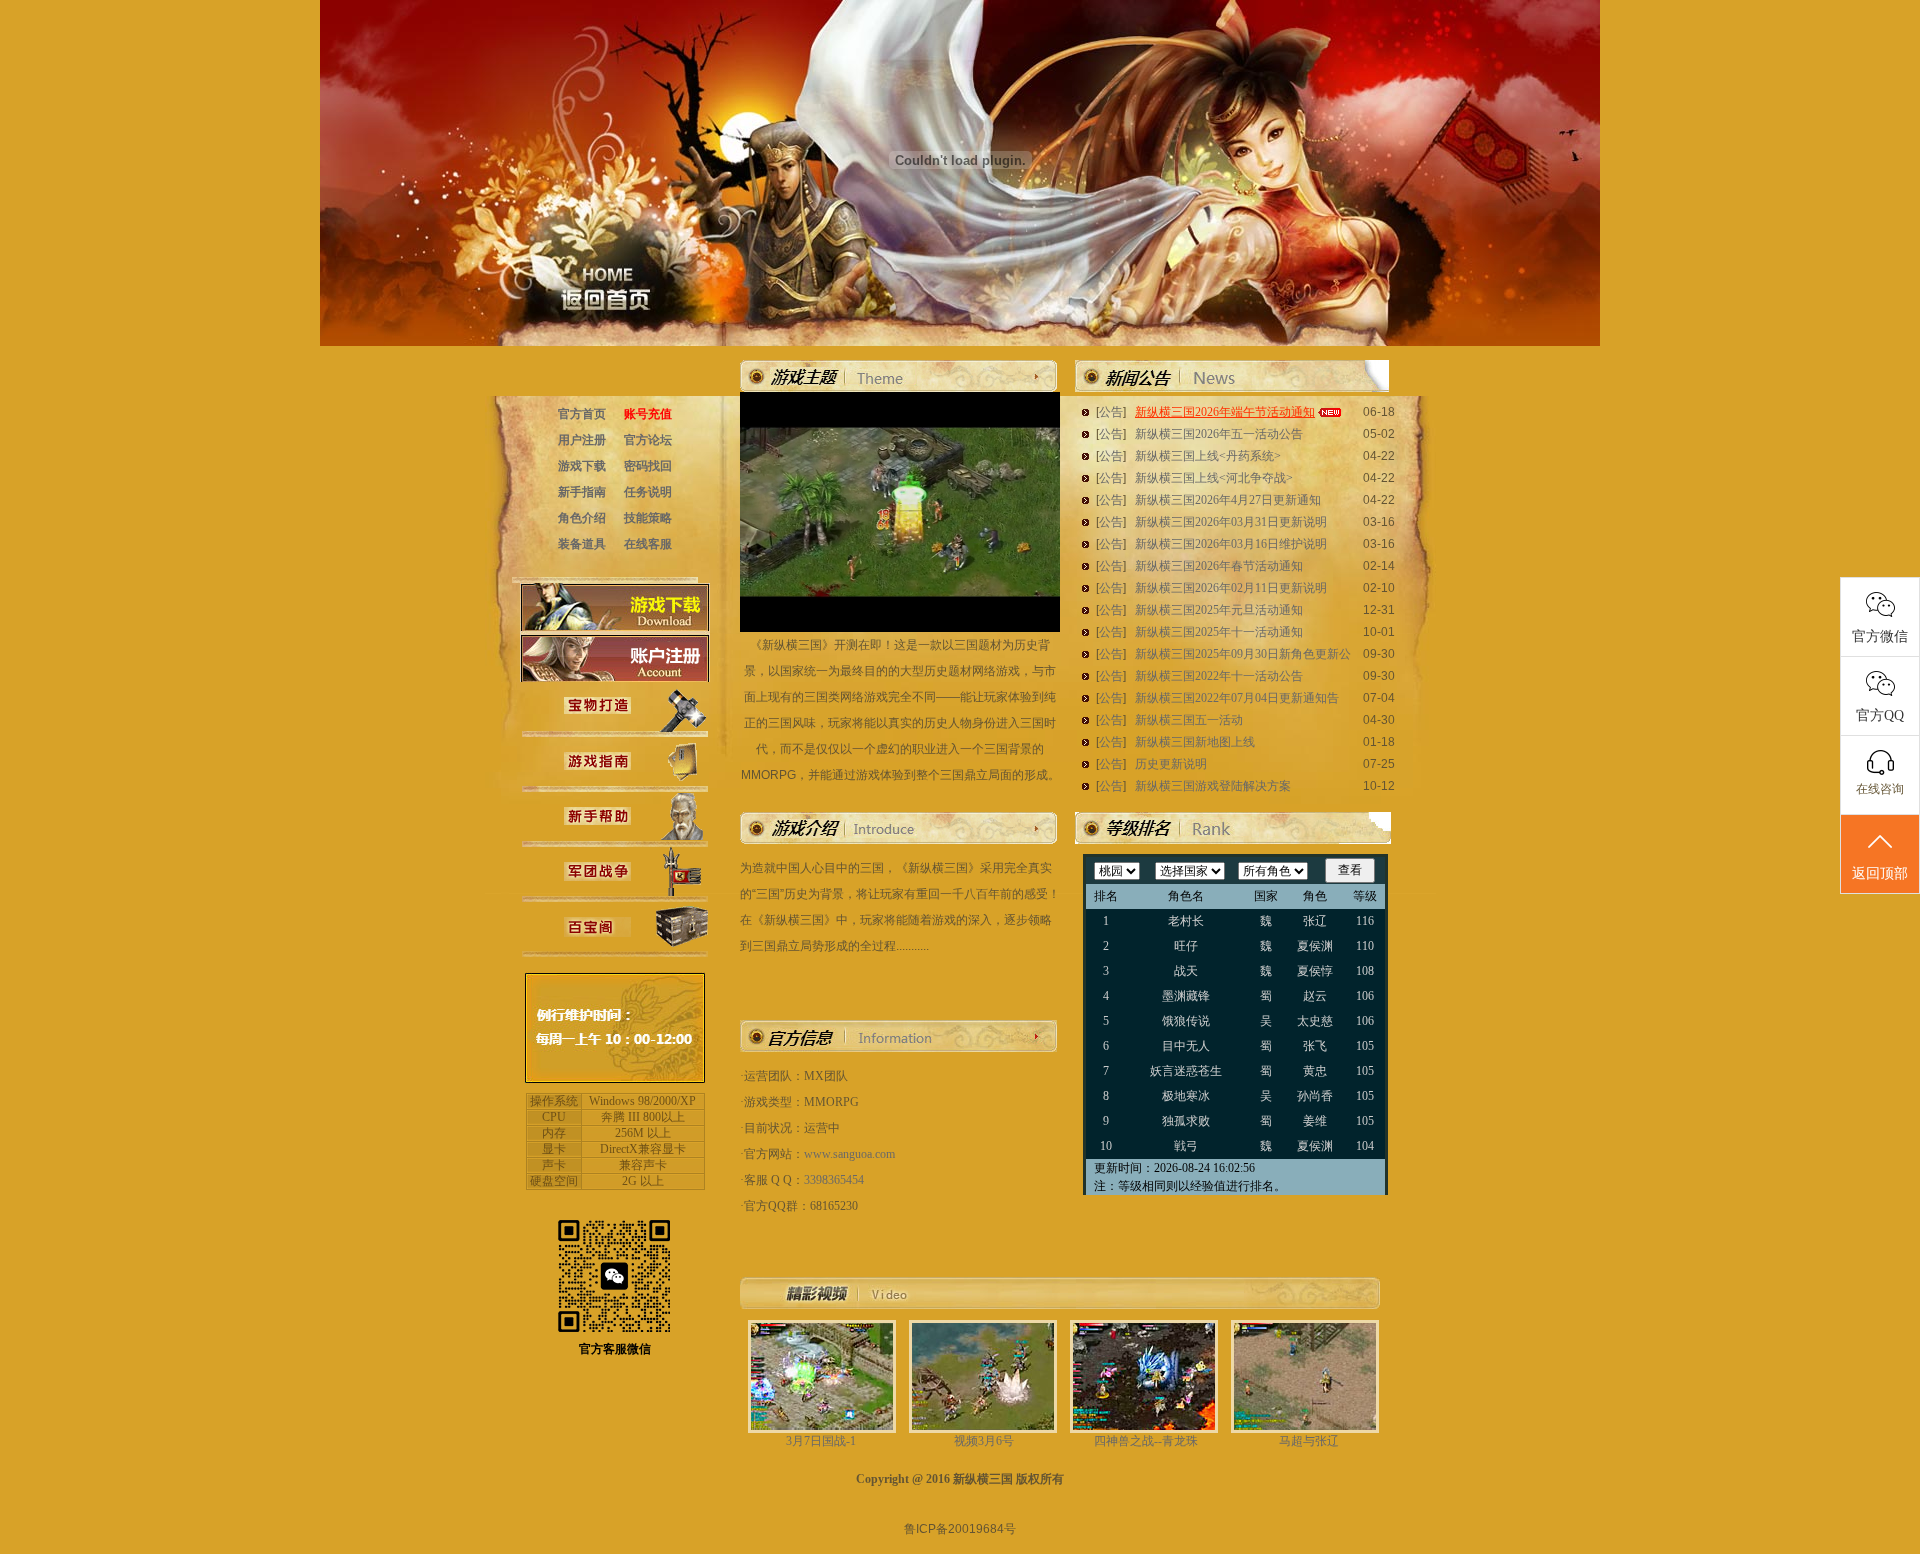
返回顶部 (1880, 873)
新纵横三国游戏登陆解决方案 (1213, 786)
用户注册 (582, 440)
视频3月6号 (984, 1441)
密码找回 (648, 466)
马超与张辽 (1309, 1441)
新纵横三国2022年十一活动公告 (1219, 676)
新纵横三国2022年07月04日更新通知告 (1237, 698)
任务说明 (648, 492)
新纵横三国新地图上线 (1195, 742)
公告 (1111, 412)
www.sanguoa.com (849, 1154)
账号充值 (648, 414)
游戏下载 (582, 466)
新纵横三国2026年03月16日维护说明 (1231, 544)
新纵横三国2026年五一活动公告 (1219, 434)
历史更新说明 (1171, 764)
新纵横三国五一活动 (1189, 720)
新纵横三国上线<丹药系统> (1208, 456)
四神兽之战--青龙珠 (1146, 1441)
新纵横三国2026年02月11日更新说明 (1231, 588)
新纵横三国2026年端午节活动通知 (1225, 412)
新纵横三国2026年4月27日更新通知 (1228, 500)
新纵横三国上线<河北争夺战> (1214, 478)
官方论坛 (648, 440)
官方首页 (582, 414)
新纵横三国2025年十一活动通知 (1219, 632)
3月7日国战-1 (821, 1441)
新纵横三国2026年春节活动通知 (1219, 566)
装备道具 (582, 544)
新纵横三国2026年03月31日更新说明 (1231, 522)
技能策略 (648, 518)
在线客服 (648, 544)
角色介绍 (582, 518)
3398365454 (834, 1180)
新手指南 (582, 492)
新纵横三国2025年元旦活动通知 (1219, 610)
